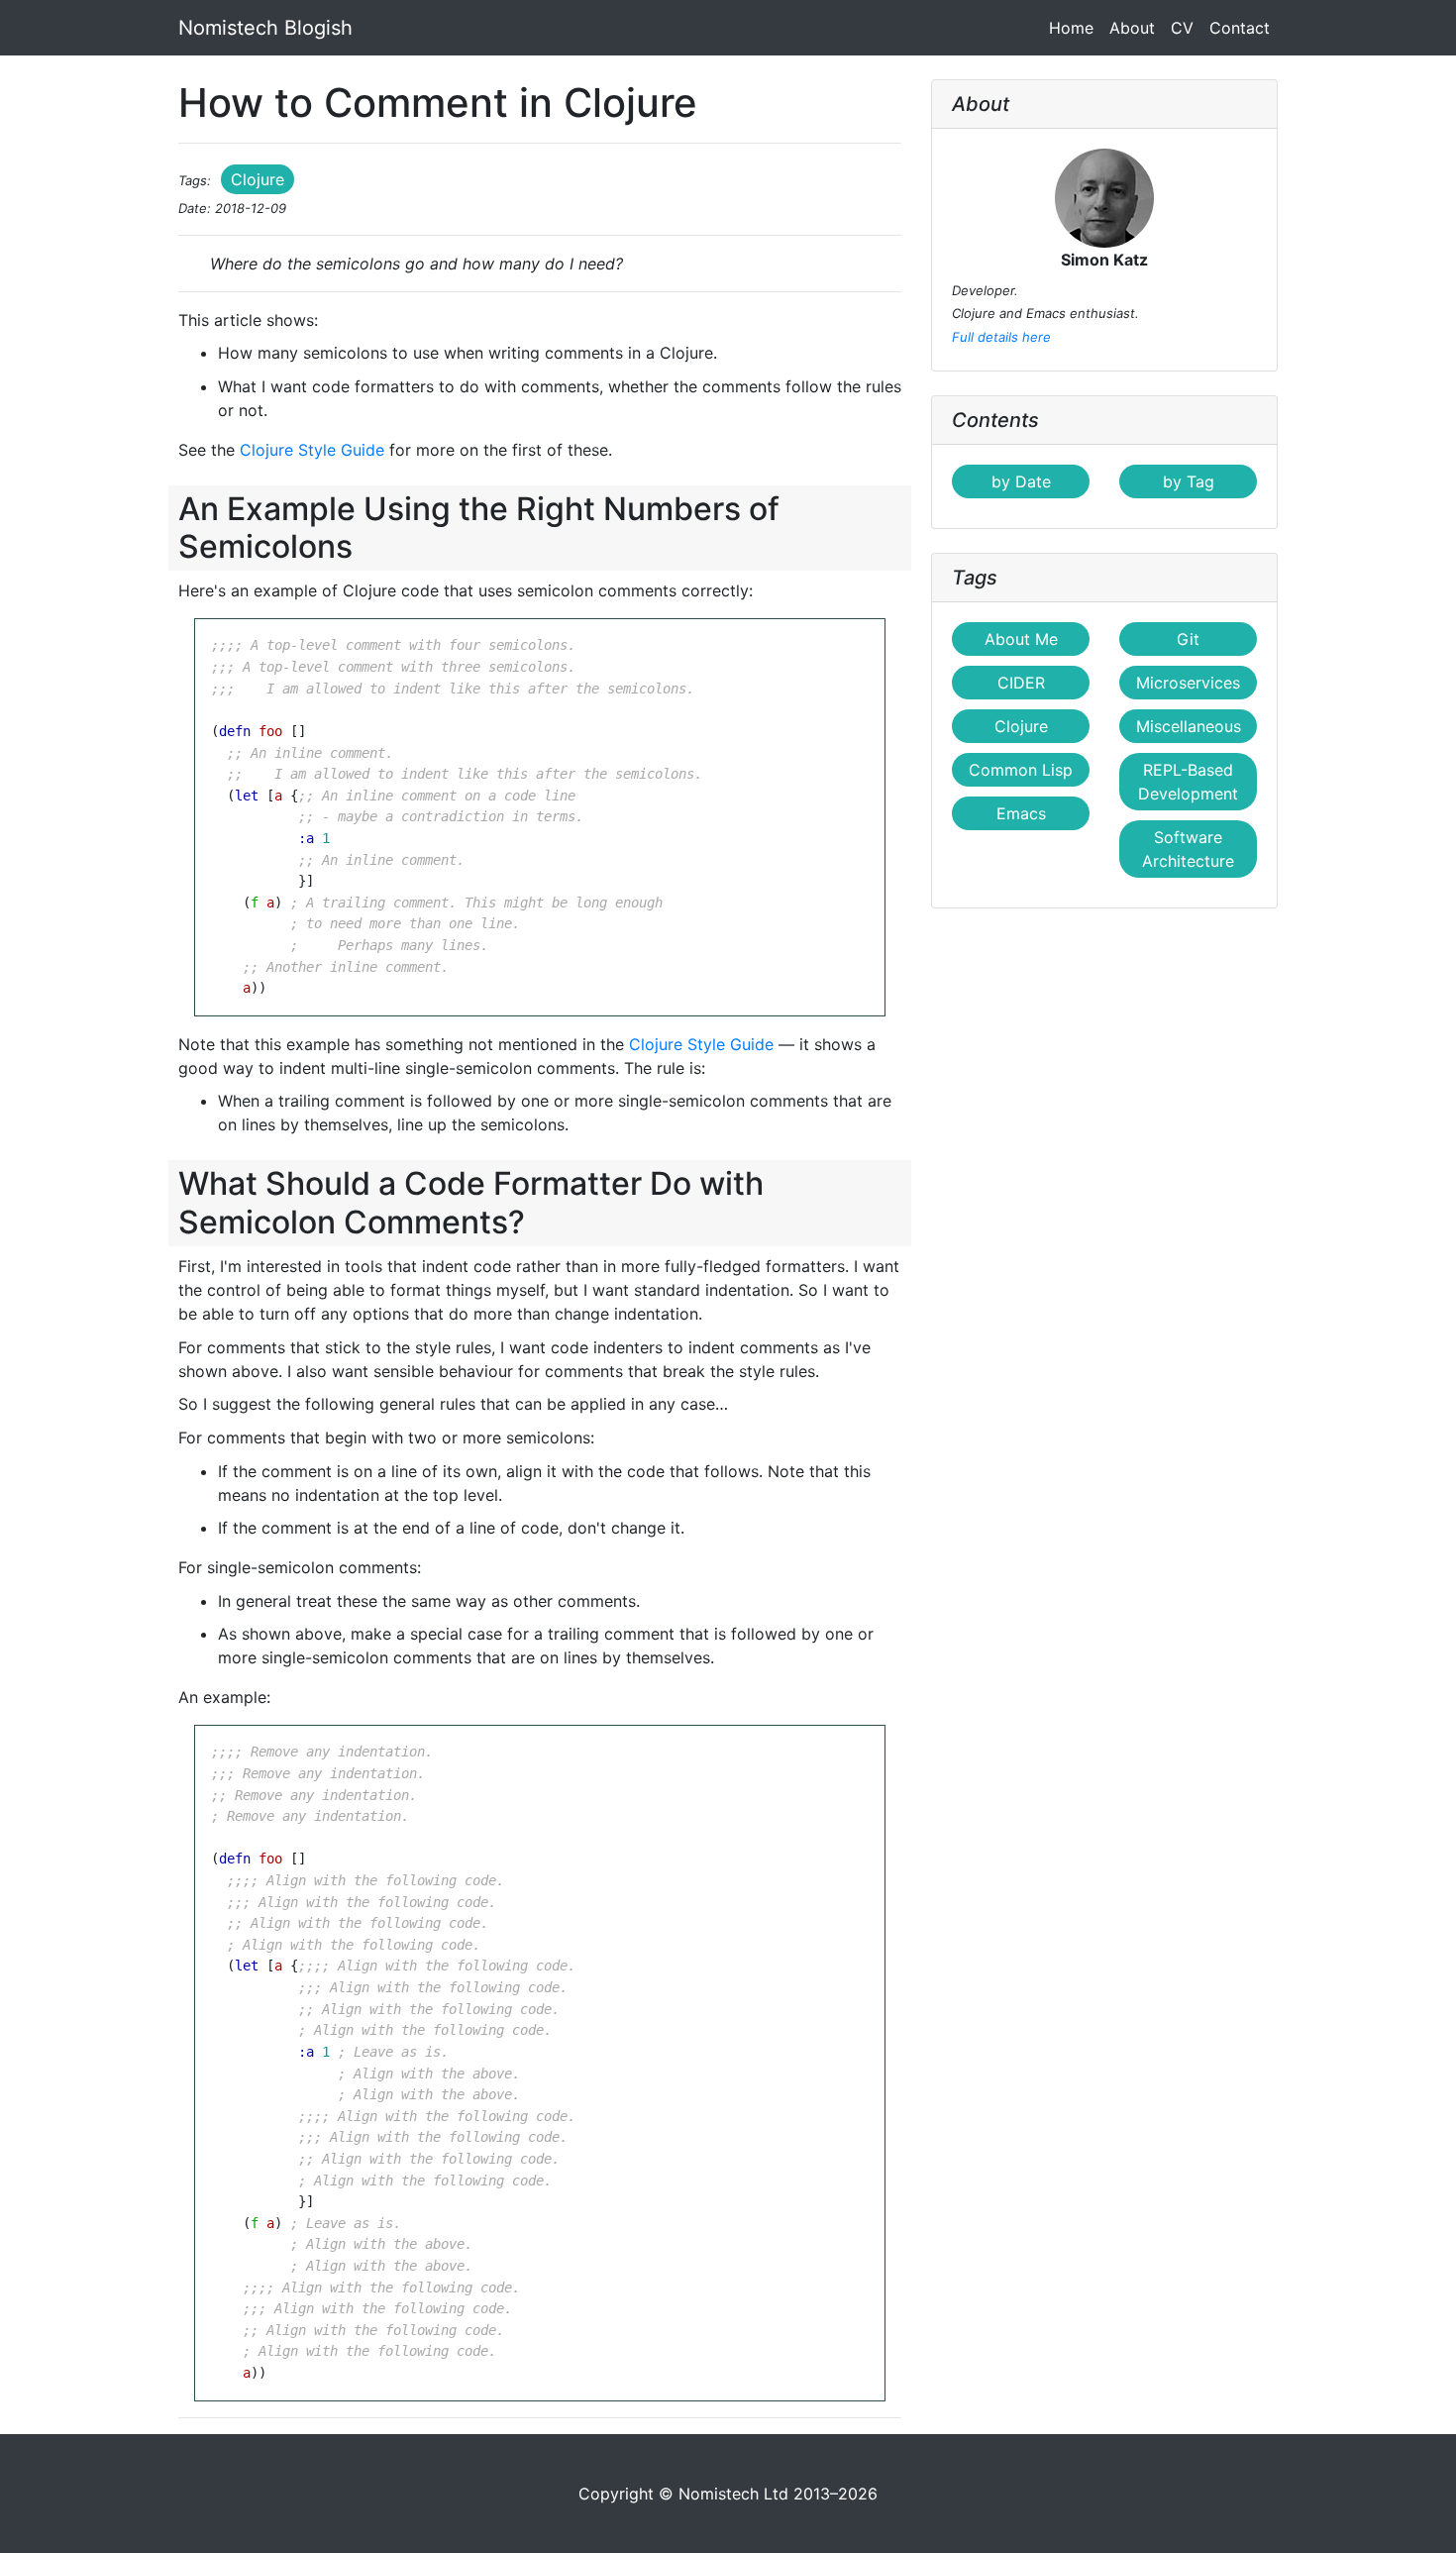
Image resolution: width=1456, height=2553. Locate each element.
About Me (1021, 639)
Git (1188, 639)
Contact (1240, 28)
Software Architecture (1188, 849)
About (1132, 28)
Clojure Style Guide (312, 450)
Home (1075, 28)
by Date (1021, 481)
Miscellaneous (1189, 726)
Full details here (1001, 337)
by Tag (1189, 481)
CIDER (1021, 683)
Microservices (1188, 683)
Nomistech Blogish (265, 28)
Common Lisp (1021, 770)
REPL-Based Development (1188, 782)
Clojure (258, 179)
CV (1182, 28)
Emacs (1021, 813)
